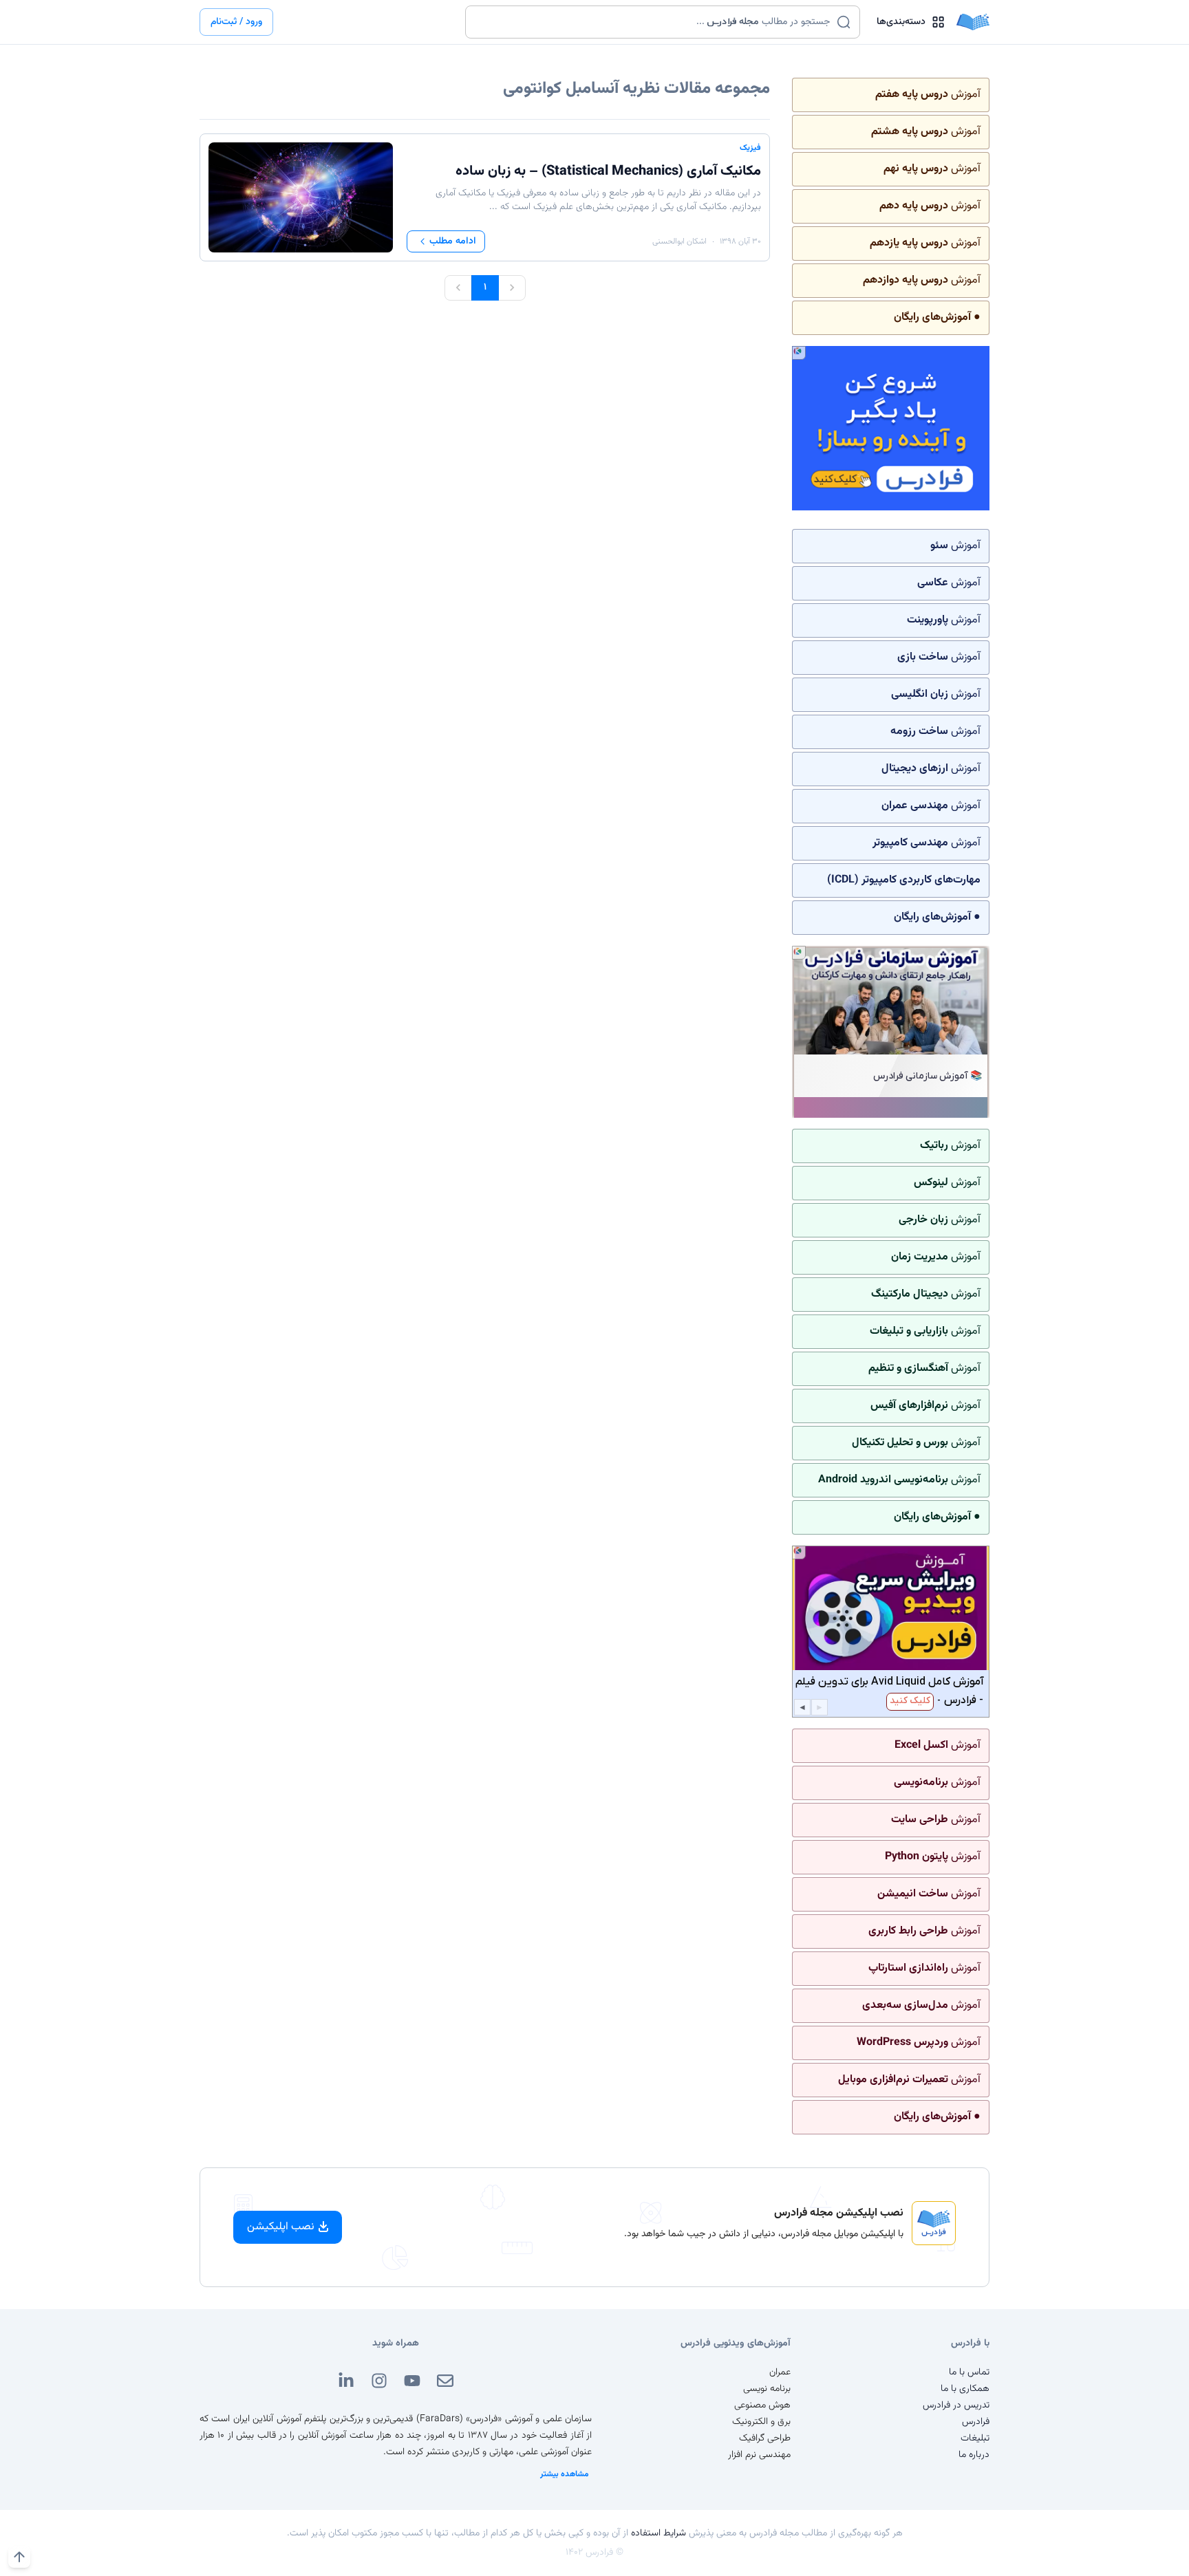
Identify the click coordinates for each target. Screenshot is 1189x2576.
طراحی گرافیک (765, 2438)
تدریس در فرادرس (956, 2405)
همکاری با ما (965, 2389)
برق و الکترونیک (761, 2422)
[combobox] (654, 22)
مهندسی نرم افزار (759, 2455)
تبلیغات (975, 2438)
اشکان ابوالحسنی (679, 241)
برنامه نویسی (767, 2389)
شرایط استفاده (658, 2533)
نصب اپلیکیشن (281, 2227)
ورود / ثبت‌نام (236, 22)
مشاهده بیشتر (565, 2474)
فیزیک (750, 148)
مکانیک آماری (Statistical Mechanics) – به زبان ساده (608, 171)
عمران (780, 2372)
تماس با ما (969, 2372)
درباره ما (974, 2455)
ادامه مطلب (453, 241)
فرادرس (976, 2422)
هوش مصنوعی (762, 2405)
